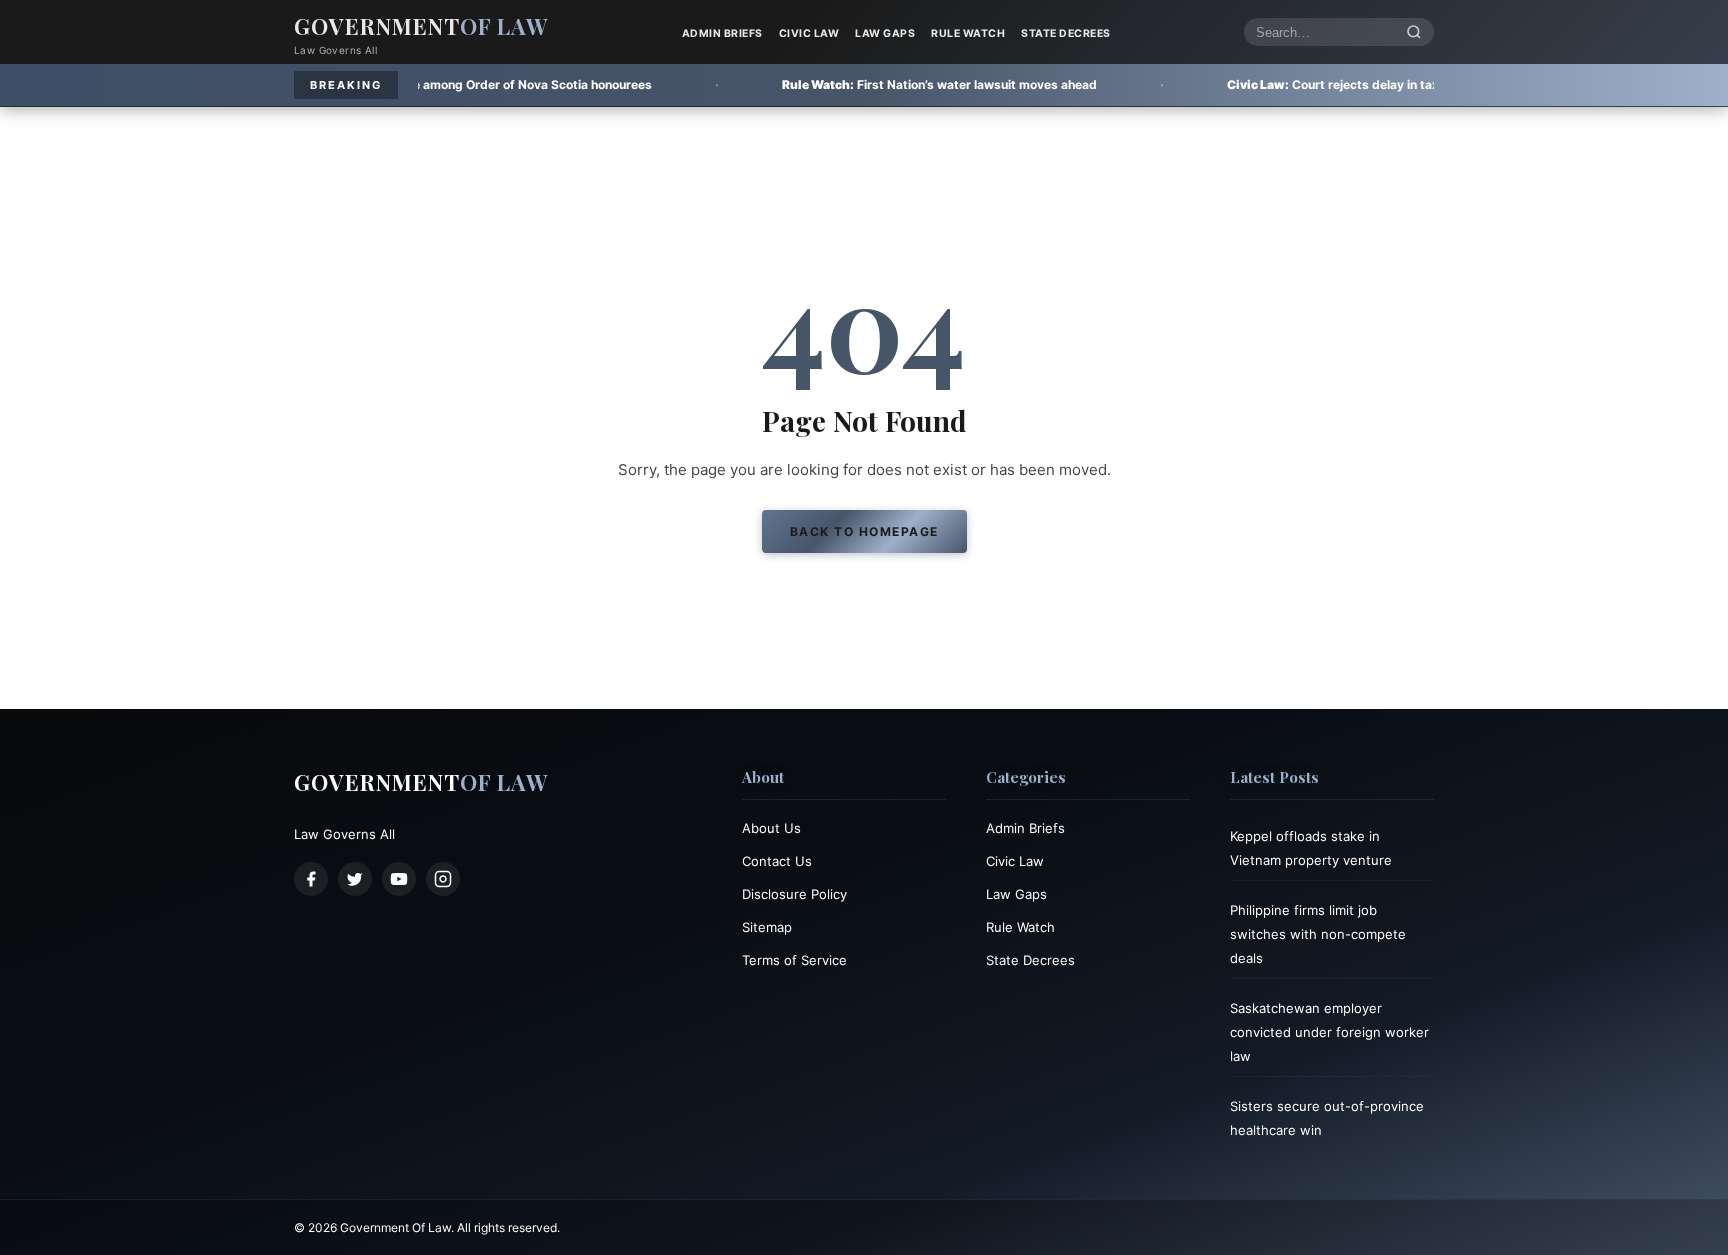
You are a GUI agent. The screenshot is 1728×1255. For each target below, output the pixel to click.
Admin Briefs (722, 33)
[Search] (1414, 32)
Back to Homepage (864, 531)
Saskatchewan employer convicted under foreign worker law (1329, 1032)
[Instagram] (443, 879)
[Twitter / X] (355, 879)
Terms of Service (794, 960)
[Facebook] (311, 879)
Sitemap (767, 927)
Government (421, 26)
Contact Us (777, 861)
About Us (771, 828)
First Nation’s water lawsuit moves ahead (841, 84)
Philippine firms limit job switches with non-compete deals (1318, 934)
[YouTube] (399, 879)
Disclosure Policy (794, 894)
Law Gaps (885, 33)
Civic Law (809, 33)
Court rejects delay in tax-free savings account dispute (1323, 84)
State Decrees (1066, 33)
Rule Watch (968, 33)
